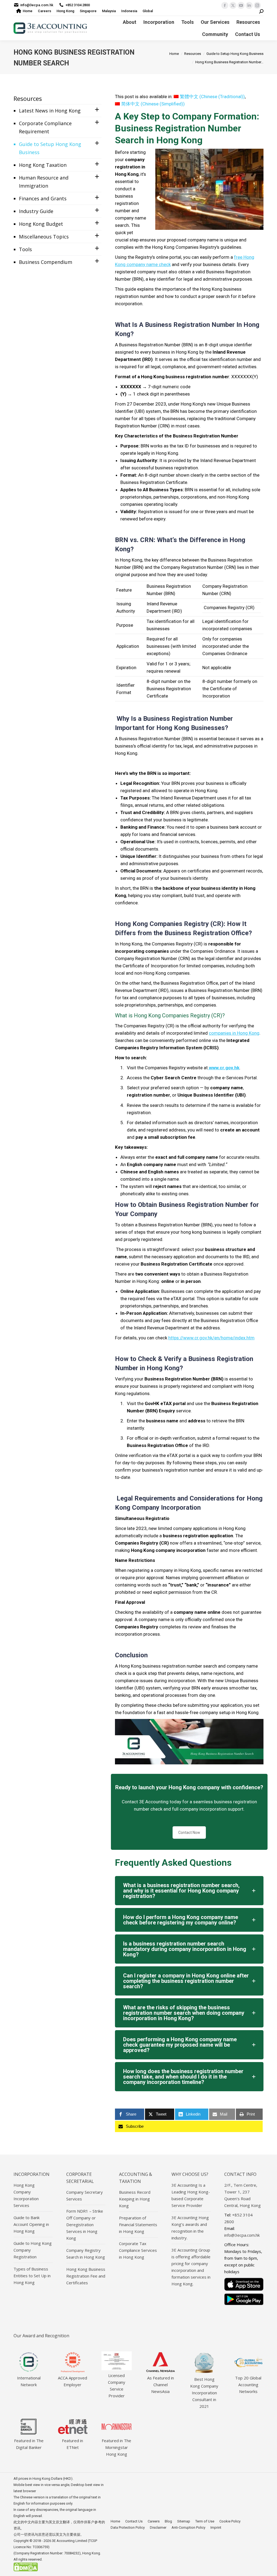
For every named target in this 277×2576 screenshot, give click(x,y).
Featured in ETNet (72, 2444)
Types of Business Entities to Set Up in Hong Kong (32, 2276)
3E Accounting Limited (70, 2541)
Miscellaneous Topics (44, 237)
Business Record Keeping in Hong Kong (135, 2199)
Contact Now (189, 1833)
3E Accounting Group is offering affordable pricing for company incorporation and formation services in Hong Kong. (191, 2267)
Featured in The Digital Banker (29, 2444)
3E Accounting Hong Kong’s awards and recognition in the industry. (190, 2228)
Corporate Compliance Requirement (45, 127)
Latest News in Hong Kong (50, 111)
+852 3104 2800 (78, 5)
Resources (28, 98)
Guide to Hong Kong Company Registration (33, 2250)
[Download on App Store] (244, 2284)
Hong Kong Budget (41, 224)
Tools (25, 249)
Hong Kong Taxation (43, 165)
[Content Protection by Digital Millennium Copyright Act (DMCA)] (26, 2570)
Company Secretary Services (85, 2195)
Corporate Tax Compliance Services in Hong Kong (138, 2250)
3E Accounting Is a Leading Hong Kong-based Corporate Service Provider (191, 2195)
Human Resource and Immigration (44, 182)
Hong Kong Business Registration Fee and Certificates (86, 2276)
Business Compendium (46, 262)
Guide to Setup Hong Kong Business (50, 148)
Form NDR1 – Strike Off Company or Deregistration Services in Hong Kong (85, 2225)
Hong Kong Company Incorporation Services (26, 2195)
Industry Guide (36, 211)
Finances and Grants (43, 198)
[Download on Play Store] (244, 2299)
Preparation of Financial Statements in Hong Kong (138, 2225)
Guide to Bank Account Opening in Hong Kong (31, 2224)
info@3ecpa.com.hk (37, 5)
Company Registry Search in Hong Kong (86, 2254)
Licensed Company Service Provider (117, 2386)
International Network (29, 2381)
